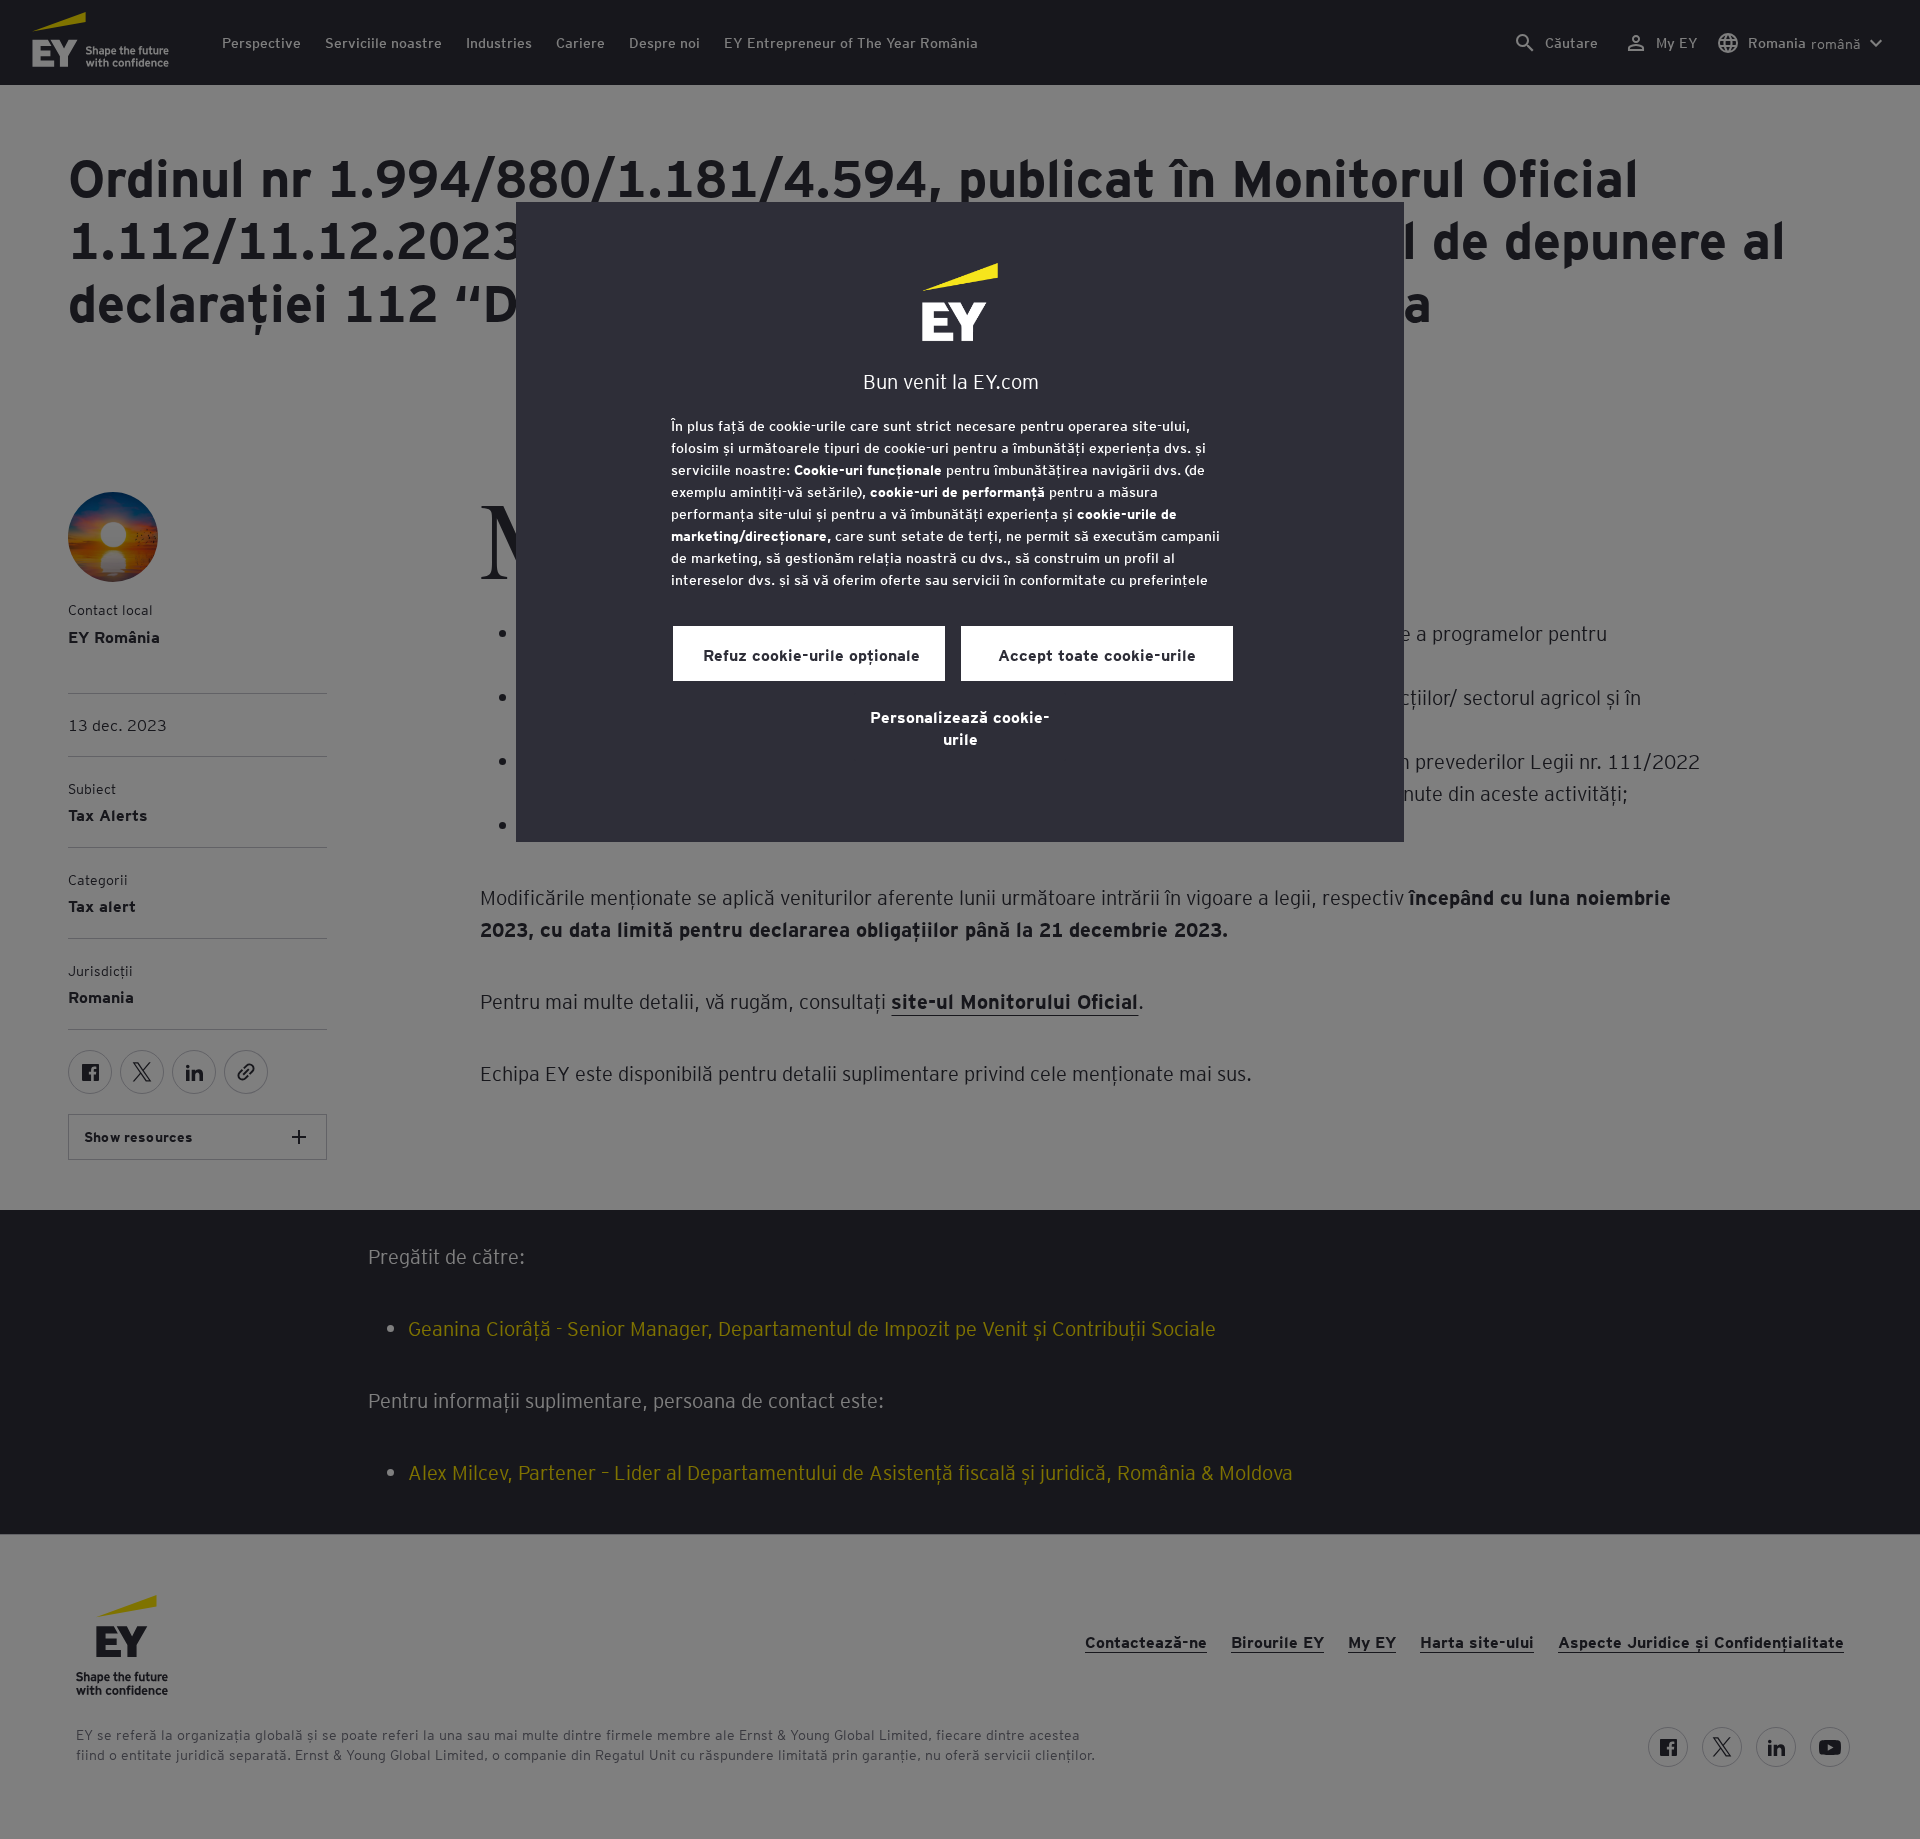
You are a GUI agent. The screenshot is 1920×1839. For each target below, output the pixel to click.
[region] (960, 522)
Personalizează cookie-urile (960, 727)
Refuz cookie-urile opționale (809, 654)
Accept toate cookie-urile (1097, 654)
